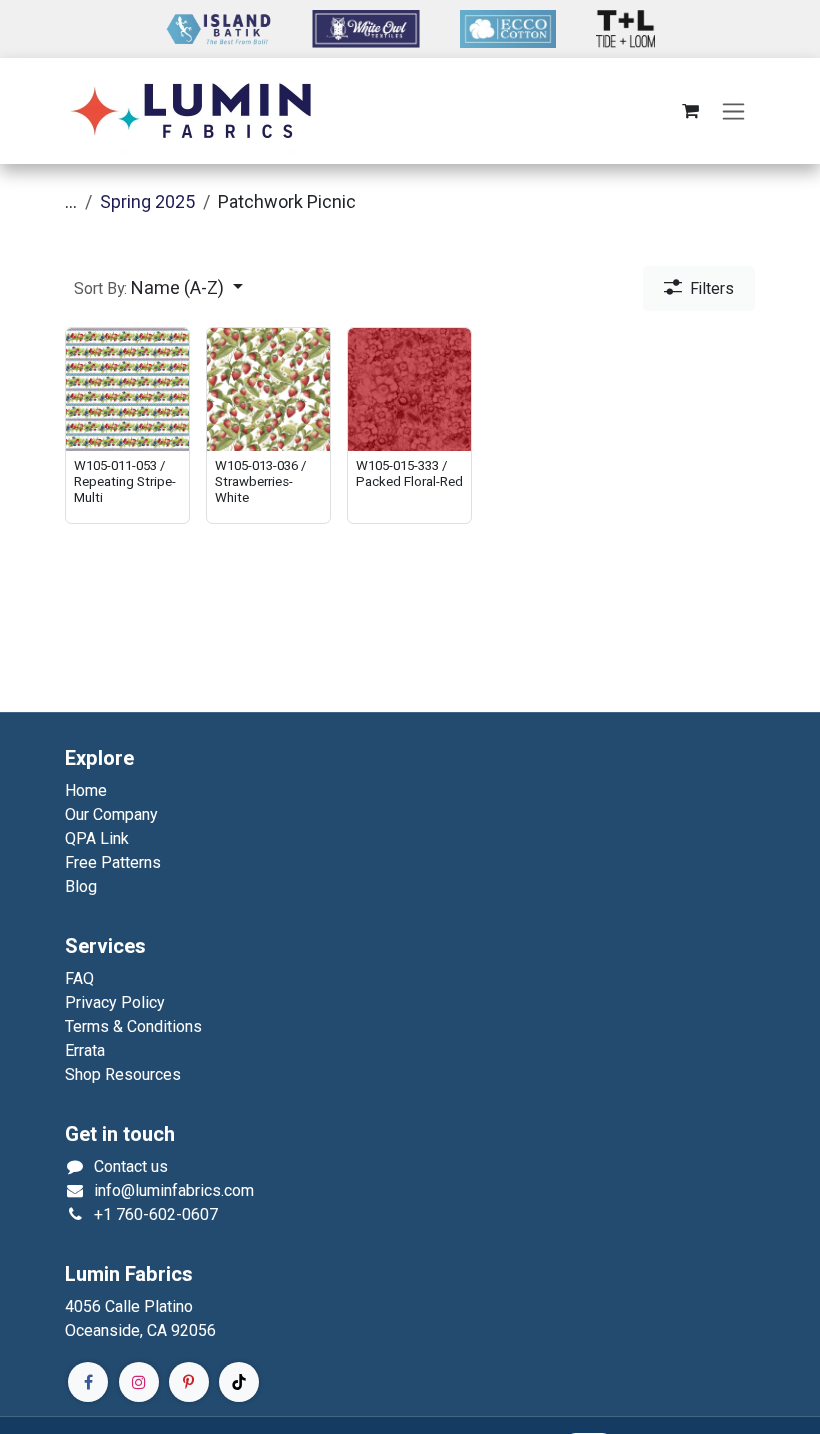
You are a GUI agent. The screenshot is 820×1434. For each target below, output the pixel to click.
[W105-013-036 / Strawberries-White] (268, 389)
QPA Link (97, 838)
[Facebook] (88, 1382)
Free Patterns (113, 862)
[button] (158, 288)
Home (86, 790)
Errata (85, 1050)
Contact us (131, 1166)
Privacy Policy (115, 1002)
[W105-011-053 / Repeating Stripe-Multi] (127, 389)
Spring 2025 (147, 201)
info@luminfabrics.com (174, 1190)
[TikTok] (239, 1382)
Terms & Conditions (133, 1026)
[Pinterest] (189, 1382)
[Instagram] (139, 1382)
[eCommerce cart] (690, 111)
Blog (81, 886)
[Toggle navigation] (733, 111)
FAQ (79, 978)
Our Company (111, 814)
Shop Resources (123, 1074)
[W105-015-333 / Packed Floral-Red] (409, 389)
